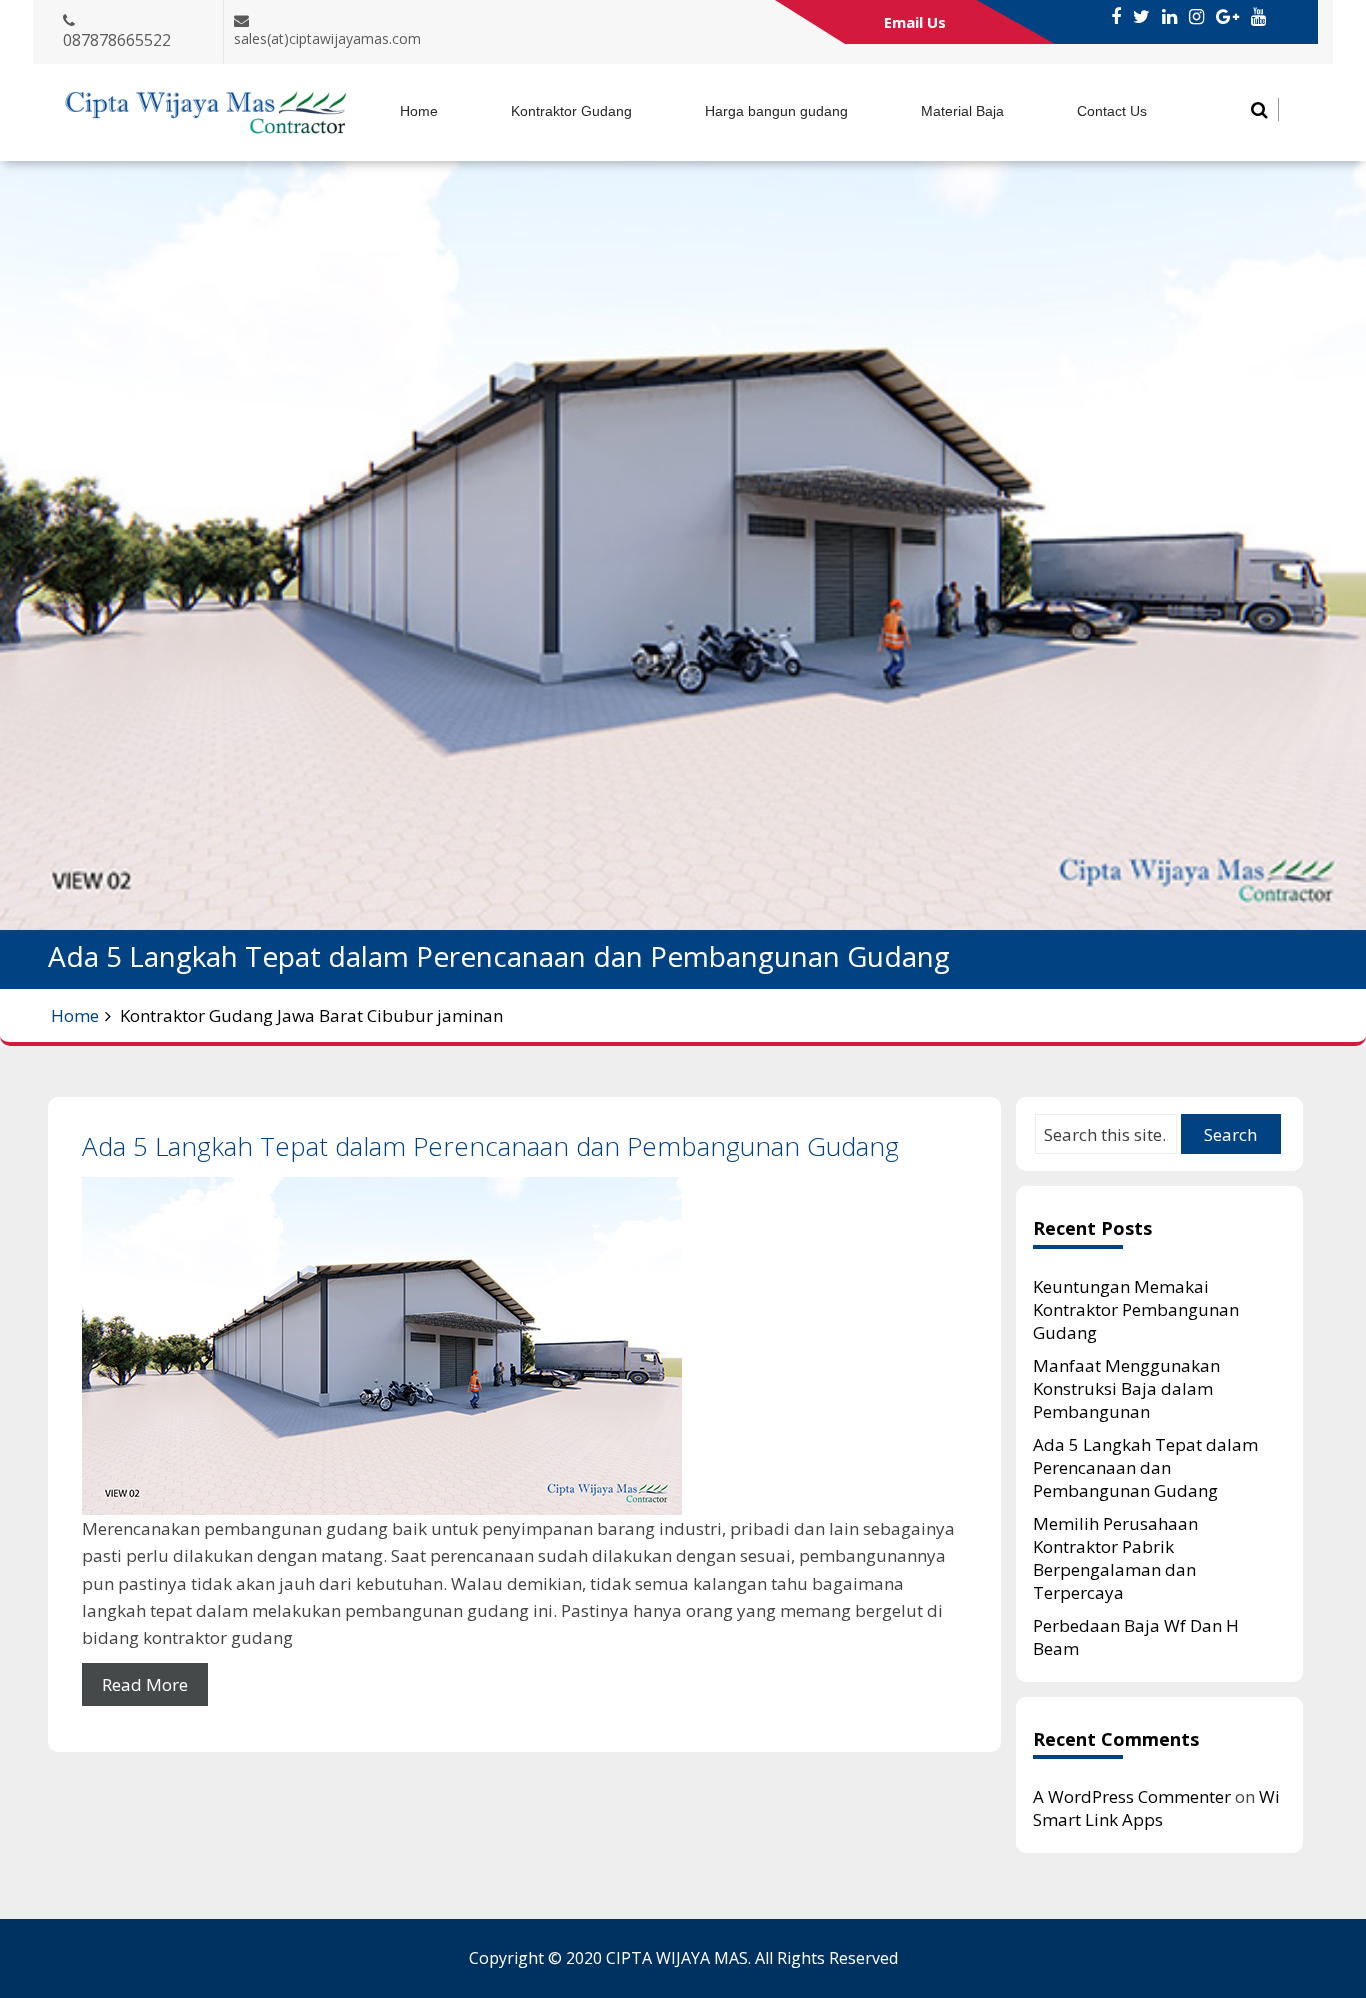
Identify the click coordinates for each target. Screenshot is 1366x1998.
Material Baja (962, 111)
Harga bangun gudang (776, 111)
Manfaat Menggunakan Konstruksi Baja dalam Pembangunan (1126, 1388)
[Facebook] (1116, 17)
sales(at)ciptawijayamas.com (327, 38)
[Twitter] (1141, 17)
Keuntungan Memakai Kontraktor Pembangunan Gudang (1136, 1309)
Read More (145, 1684)
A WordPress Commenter (1132, 1796)
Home (419, 111)
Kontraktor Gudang (571, 111)
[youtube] (1258, 17)
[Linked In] (1169, 17)
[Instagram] (1196, 17)
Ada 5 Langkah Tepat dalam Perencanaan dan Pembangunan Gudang (490, 1146)
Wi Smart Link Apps (1156, 1808)
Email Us (915, 22)
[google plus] (1227, 17)
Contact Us (1112, 111)
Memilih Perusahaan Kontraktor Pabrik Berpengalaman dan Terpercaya (1115, 1558)
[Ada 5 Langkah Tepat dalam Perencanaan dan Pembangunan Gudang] (524, 1346)
